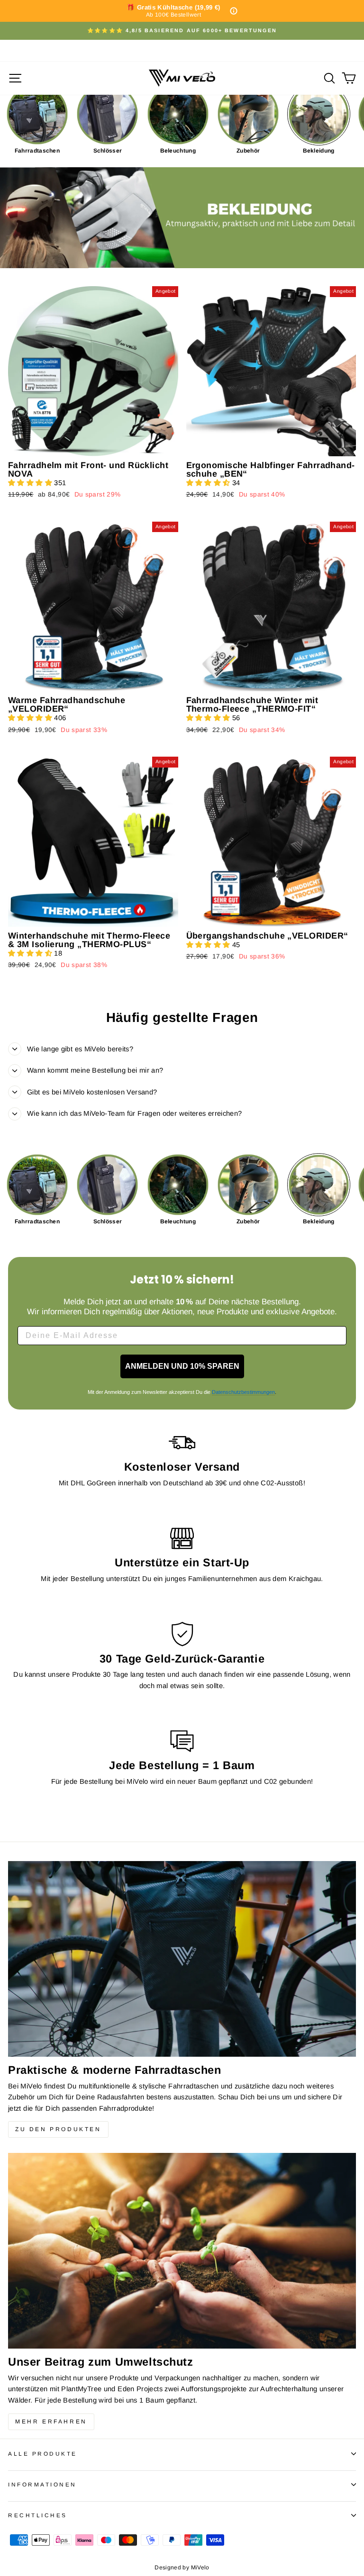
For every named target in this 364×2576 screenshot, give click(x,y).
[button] (31, 483)
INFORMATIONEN (42, 2484)
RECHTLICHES (38, 2515)
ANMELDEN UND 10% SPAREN (182, 1366)
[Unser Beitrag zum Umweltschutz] (182, 2251)
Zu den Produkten (58, 2129)
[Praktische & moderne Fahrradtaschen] (182, 1959)
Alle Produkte (43, 2454)
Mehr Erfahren (51, 2422)
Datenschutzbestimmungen (243, 1392)
